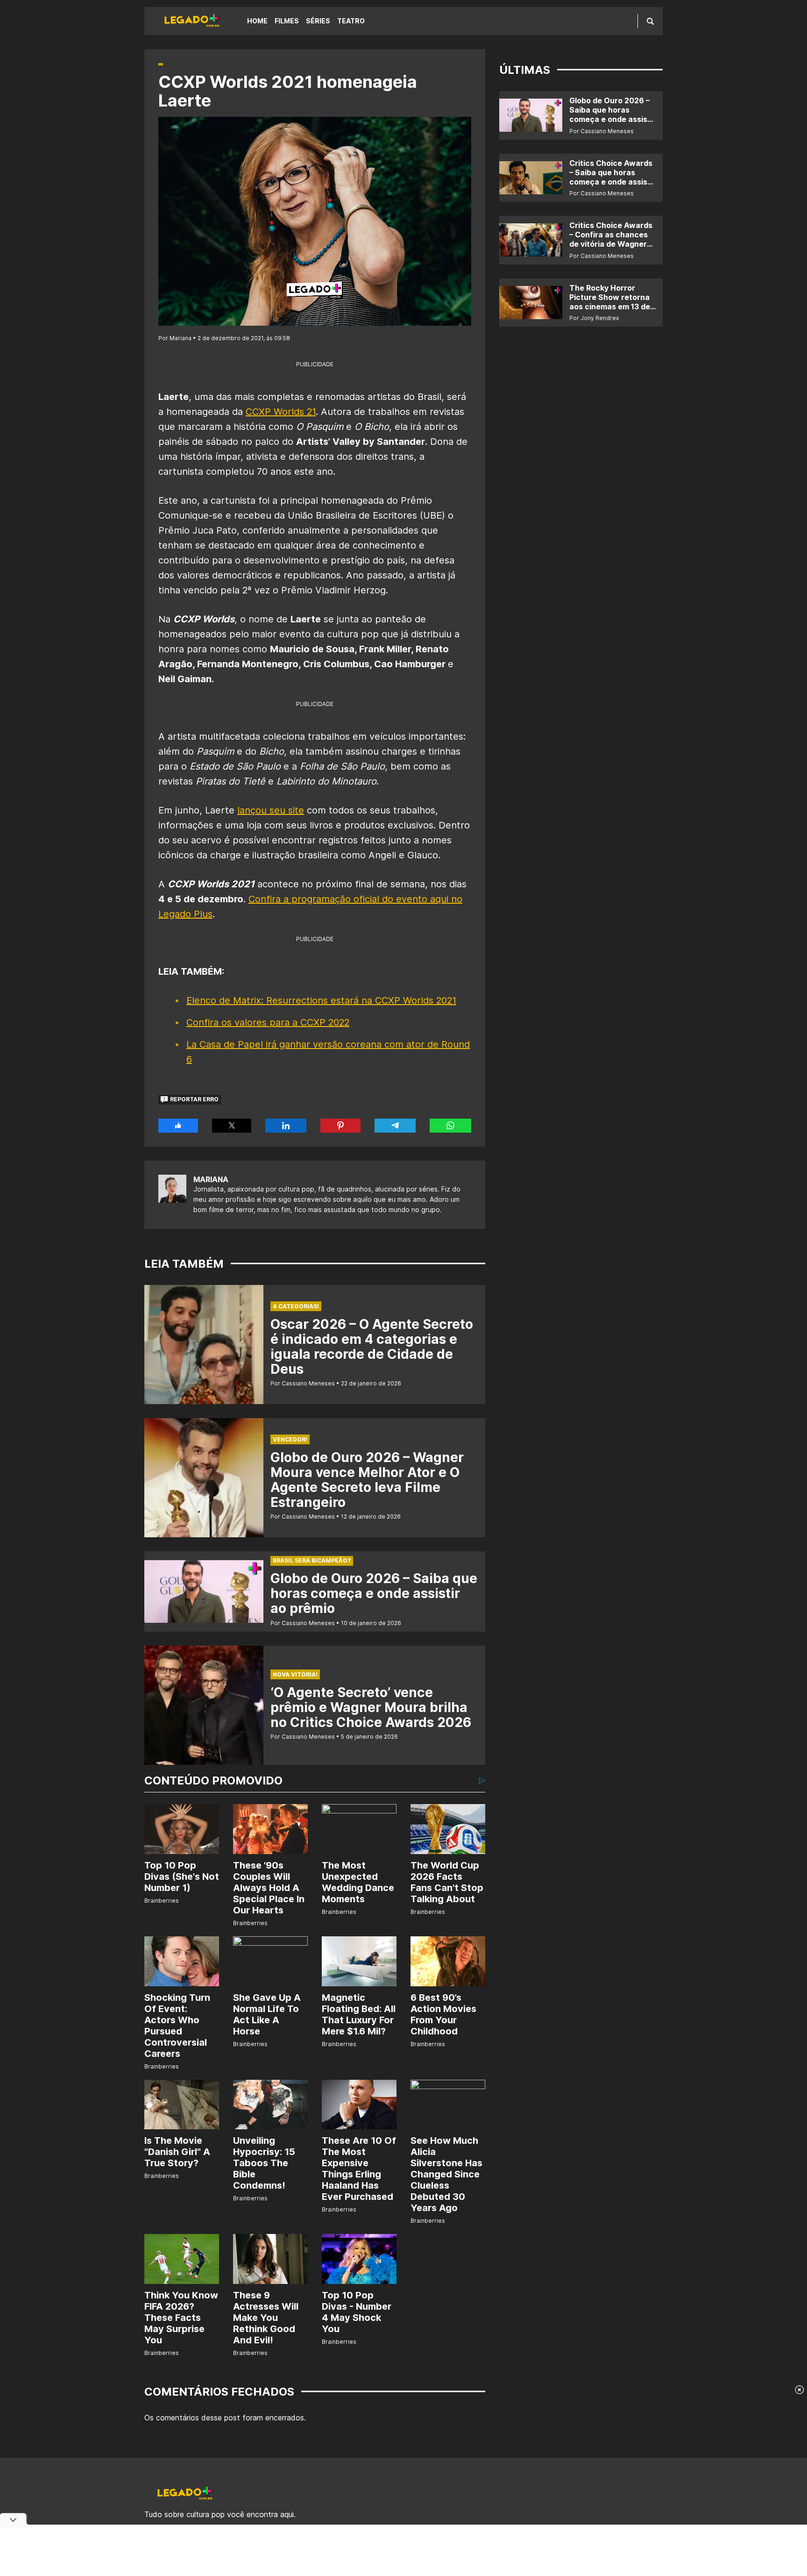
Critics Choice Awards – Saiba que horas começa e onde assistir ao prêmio (612, 177)
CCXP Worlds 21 (281, 412)
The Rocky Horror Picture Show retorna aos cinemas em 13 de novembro (610, 302)
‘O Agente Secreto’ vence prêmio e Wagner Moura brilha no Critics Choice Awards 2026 (371, 1707)
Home (257, 21)
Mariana (211, 1179)
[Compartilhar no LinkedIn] (286, 1126)
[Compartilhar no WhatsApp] (450, 1126)
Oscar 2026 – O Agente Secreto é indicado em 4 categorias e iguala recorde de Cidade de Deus (372, 1347)
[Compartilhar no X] (232, 1126)
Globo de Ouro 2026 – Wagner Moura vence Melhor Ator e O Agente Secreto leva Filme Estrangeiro (367, 1480)
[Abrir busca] (650, 21)
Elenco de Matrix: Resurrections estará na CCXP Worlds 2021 (321, 1000)
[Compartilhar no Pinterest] (340, 1126)
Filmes (287, 21)
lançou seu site (271, 810)
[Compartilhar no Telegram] (395, 1126)
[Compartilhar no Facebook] (178, 1126)
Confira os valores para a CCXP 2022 (268, 1022)
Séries (318, 21)
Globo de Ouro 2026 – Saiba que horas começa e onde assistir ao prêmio (374, 1593)
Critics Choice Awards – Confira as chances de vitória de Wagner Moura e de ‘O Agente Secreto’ (611, 244)
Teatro (351, 21)
